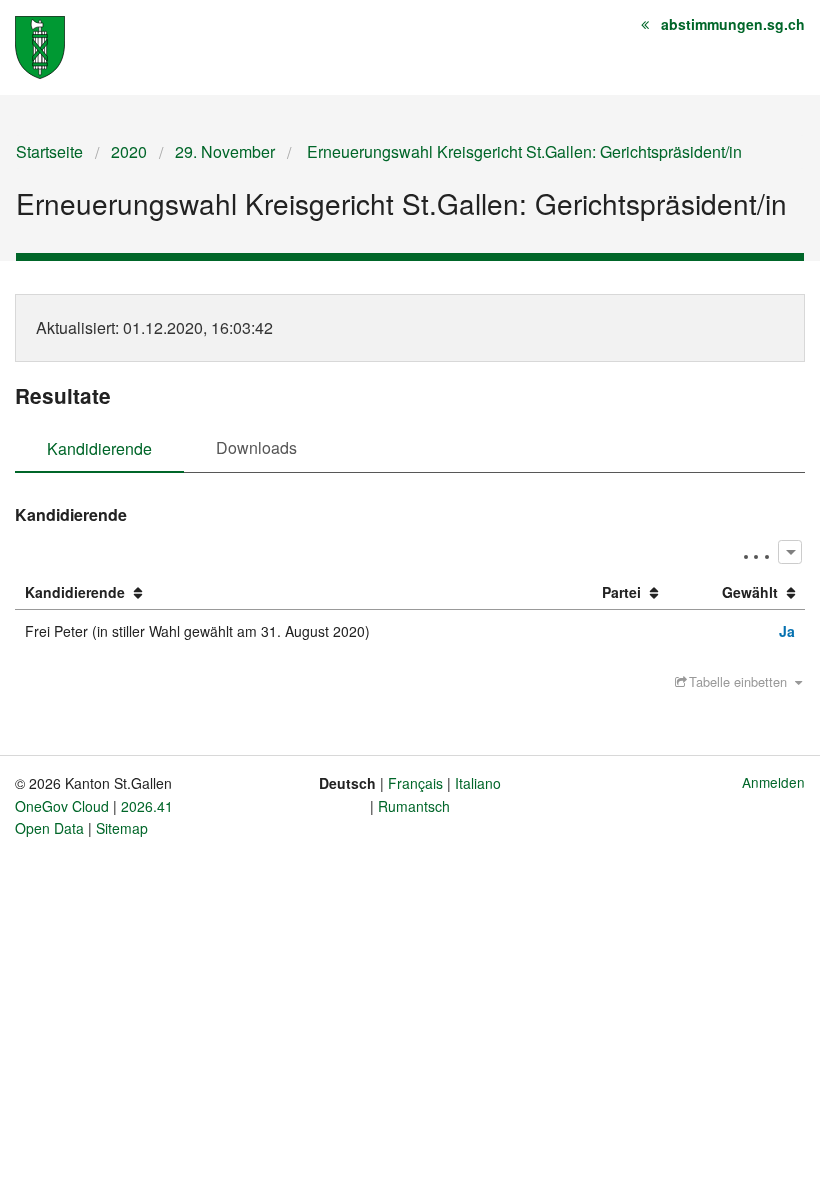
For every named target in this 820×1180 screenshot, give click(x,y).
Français (415, 783)
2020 (129, 151)
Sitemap (122, 828)
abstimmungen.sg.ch (733, 24)
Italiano (478, 783)
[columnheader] (285, 593)
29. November (225, 151)
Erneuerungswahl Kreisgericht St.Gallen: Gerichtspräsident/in (522, 151)
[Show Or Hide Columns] (789, 551)
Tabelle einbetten (738, 681)
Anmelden (773, 782)
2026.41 (147, 806)
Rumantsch (414, 806)
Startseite (49, 151)
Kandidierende (99, 448)
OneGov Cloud (62, 806)
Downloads (256, 447)
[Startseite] (40, 45)
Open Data (49, 828)
